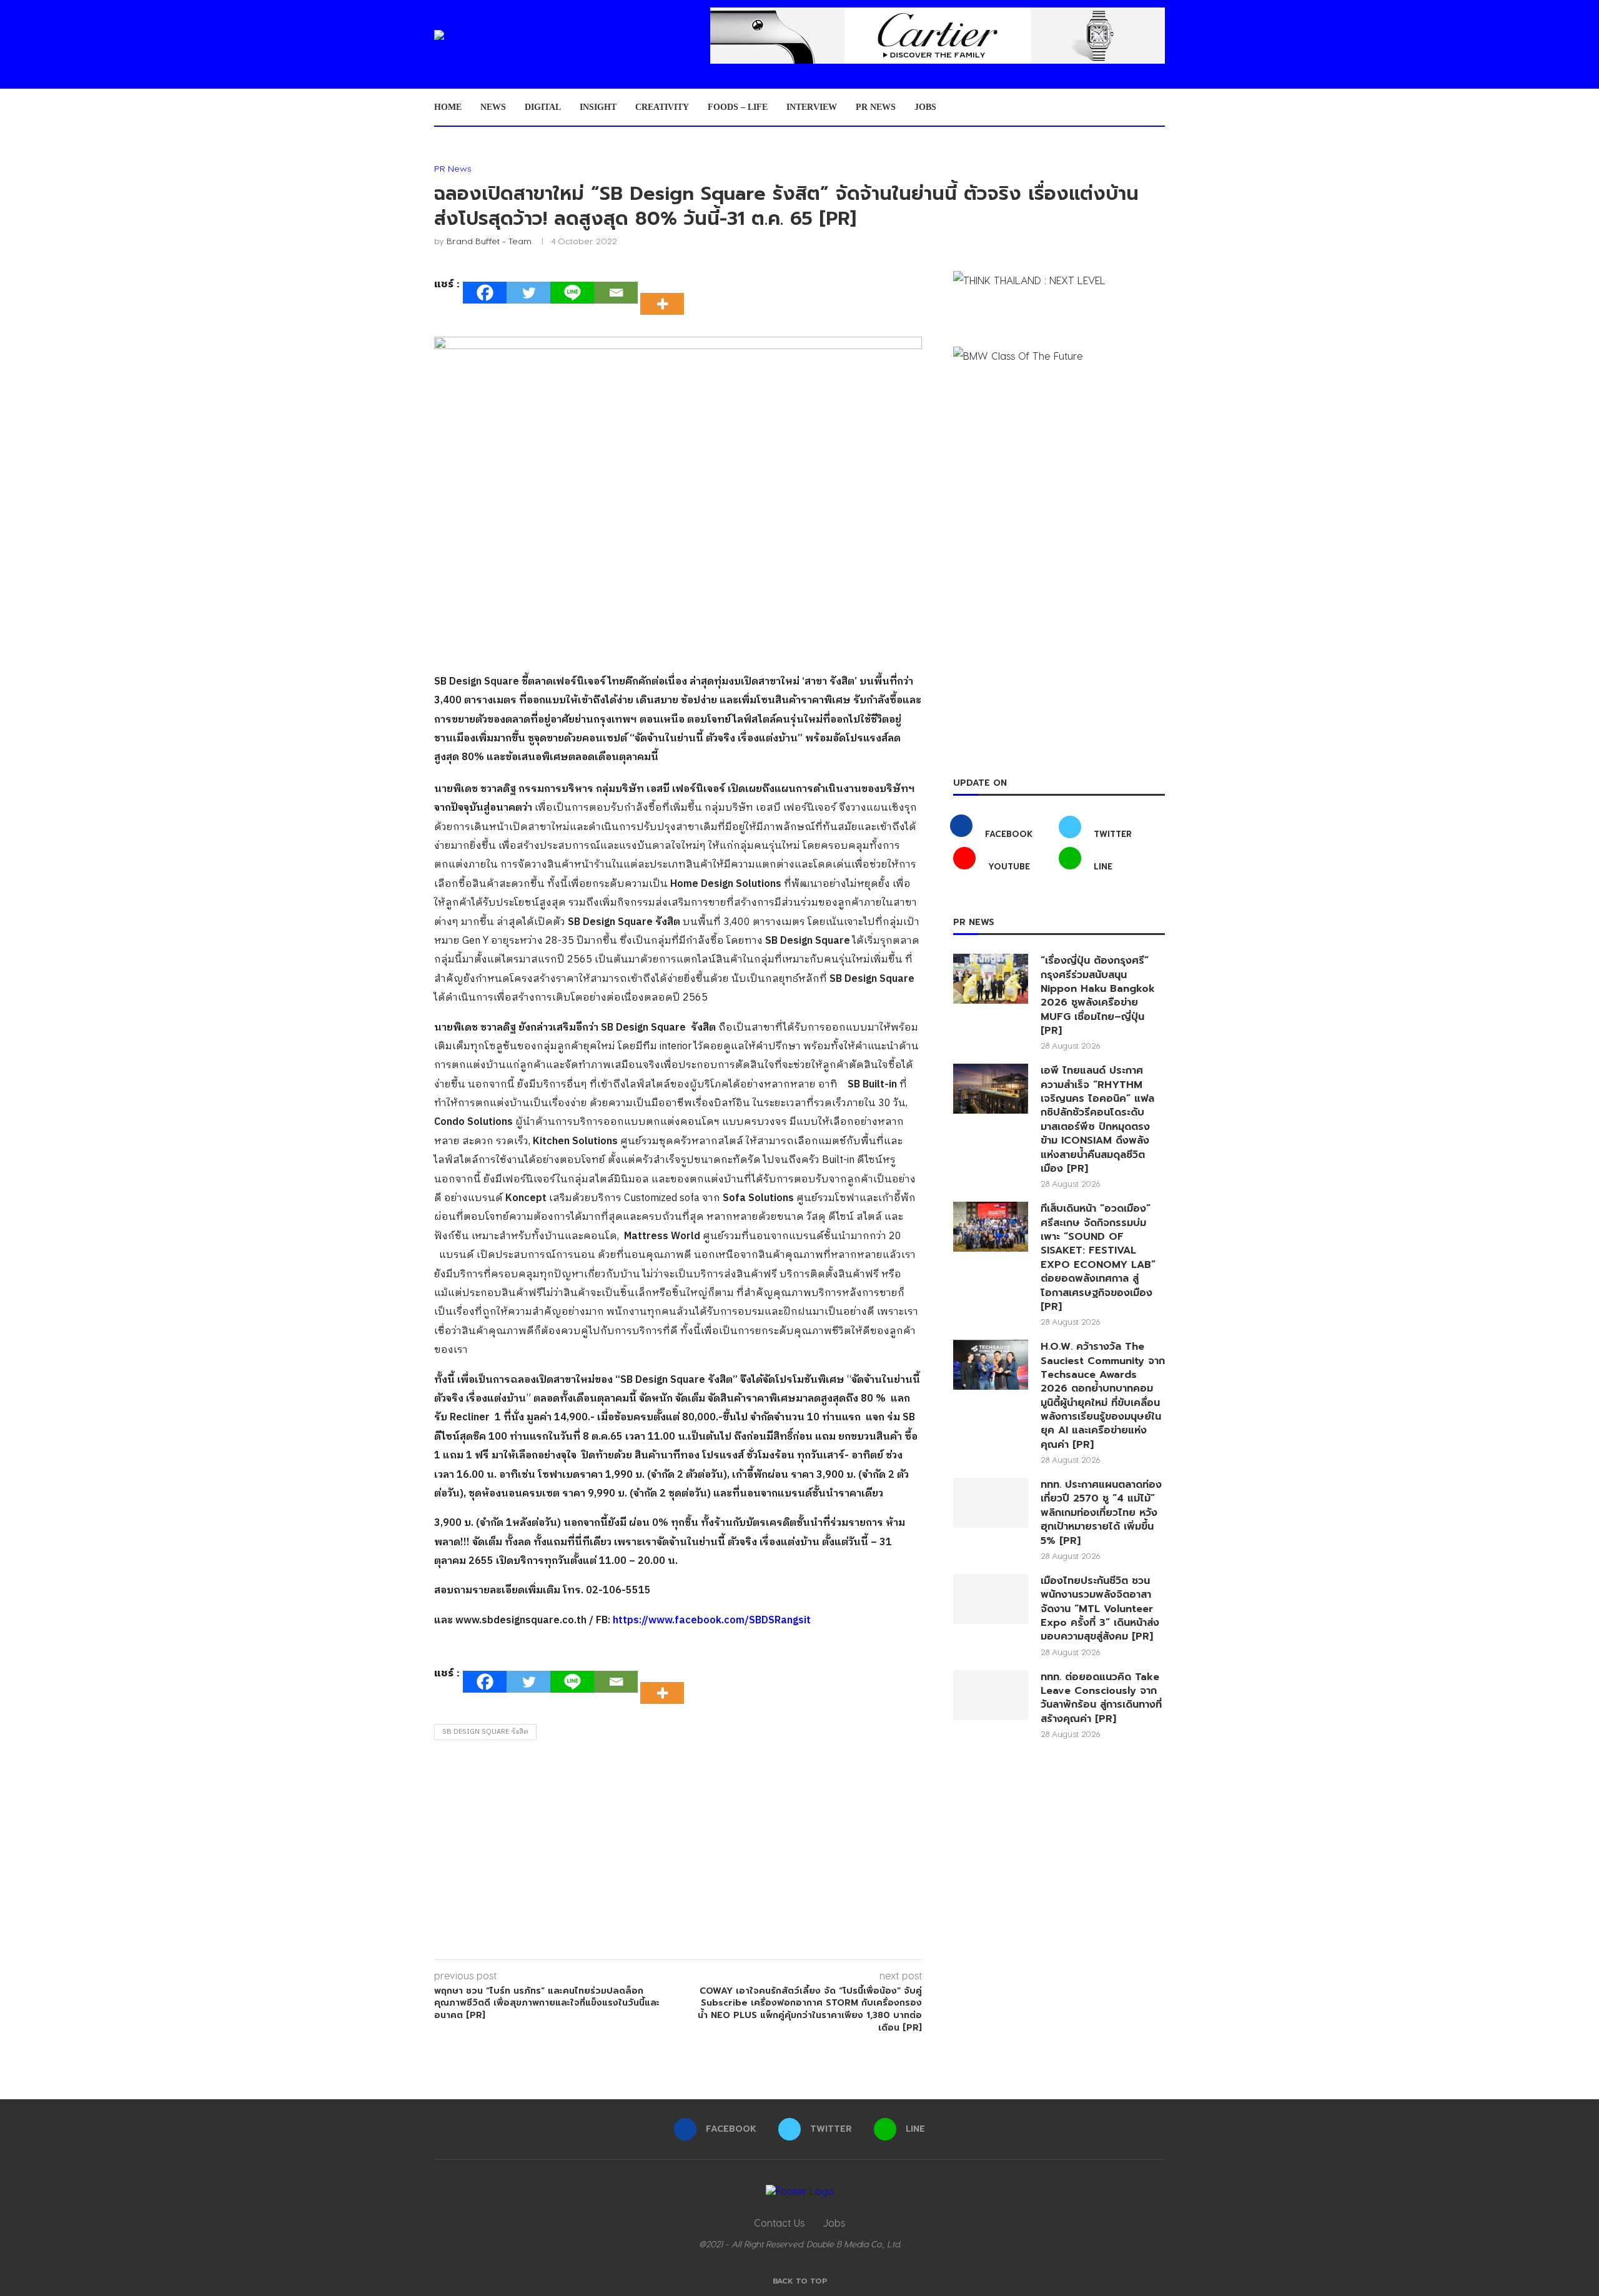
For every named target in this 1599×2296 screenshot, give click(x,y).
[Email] (616, 293)
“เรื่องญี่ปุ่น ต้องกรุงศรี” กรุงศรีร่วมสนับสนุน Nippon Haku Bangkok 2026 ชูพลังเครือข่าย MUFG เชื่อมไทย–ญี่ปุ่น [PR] (1098, 996)
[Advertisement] (678, 1853)
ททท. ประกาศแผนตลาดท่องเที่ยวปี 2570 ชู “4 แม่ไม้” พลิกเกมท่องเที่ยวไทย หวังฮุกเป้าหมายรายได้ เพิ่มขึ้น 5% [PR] (1101, 1513)
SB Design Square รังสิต (485, 1732)
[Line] (572, 293)
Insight (598, 107)
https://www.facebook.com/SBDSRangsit (712, 1621)
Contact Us (779, 2223)
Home (448, 107)
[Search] (1159, 107)
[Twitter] (528, 293)
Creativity (662, 107)
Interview (812, 107)
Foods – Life (738, 107)
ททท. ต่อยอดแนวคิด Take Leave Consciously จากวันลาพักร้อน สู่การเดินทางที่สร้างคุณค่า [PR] (1101, 1698)
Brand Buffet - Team (489, 241)
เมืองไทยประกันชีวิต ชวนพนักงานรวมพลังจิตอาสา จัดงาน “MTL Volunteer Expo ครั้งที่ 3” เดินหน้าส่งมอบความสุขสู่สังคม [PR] (1100, 1609)
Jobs (925, 107)
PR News (876, 107)
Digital (543, 107)
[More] (666, 293)
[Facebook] (485, 293)
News (493, 107)
